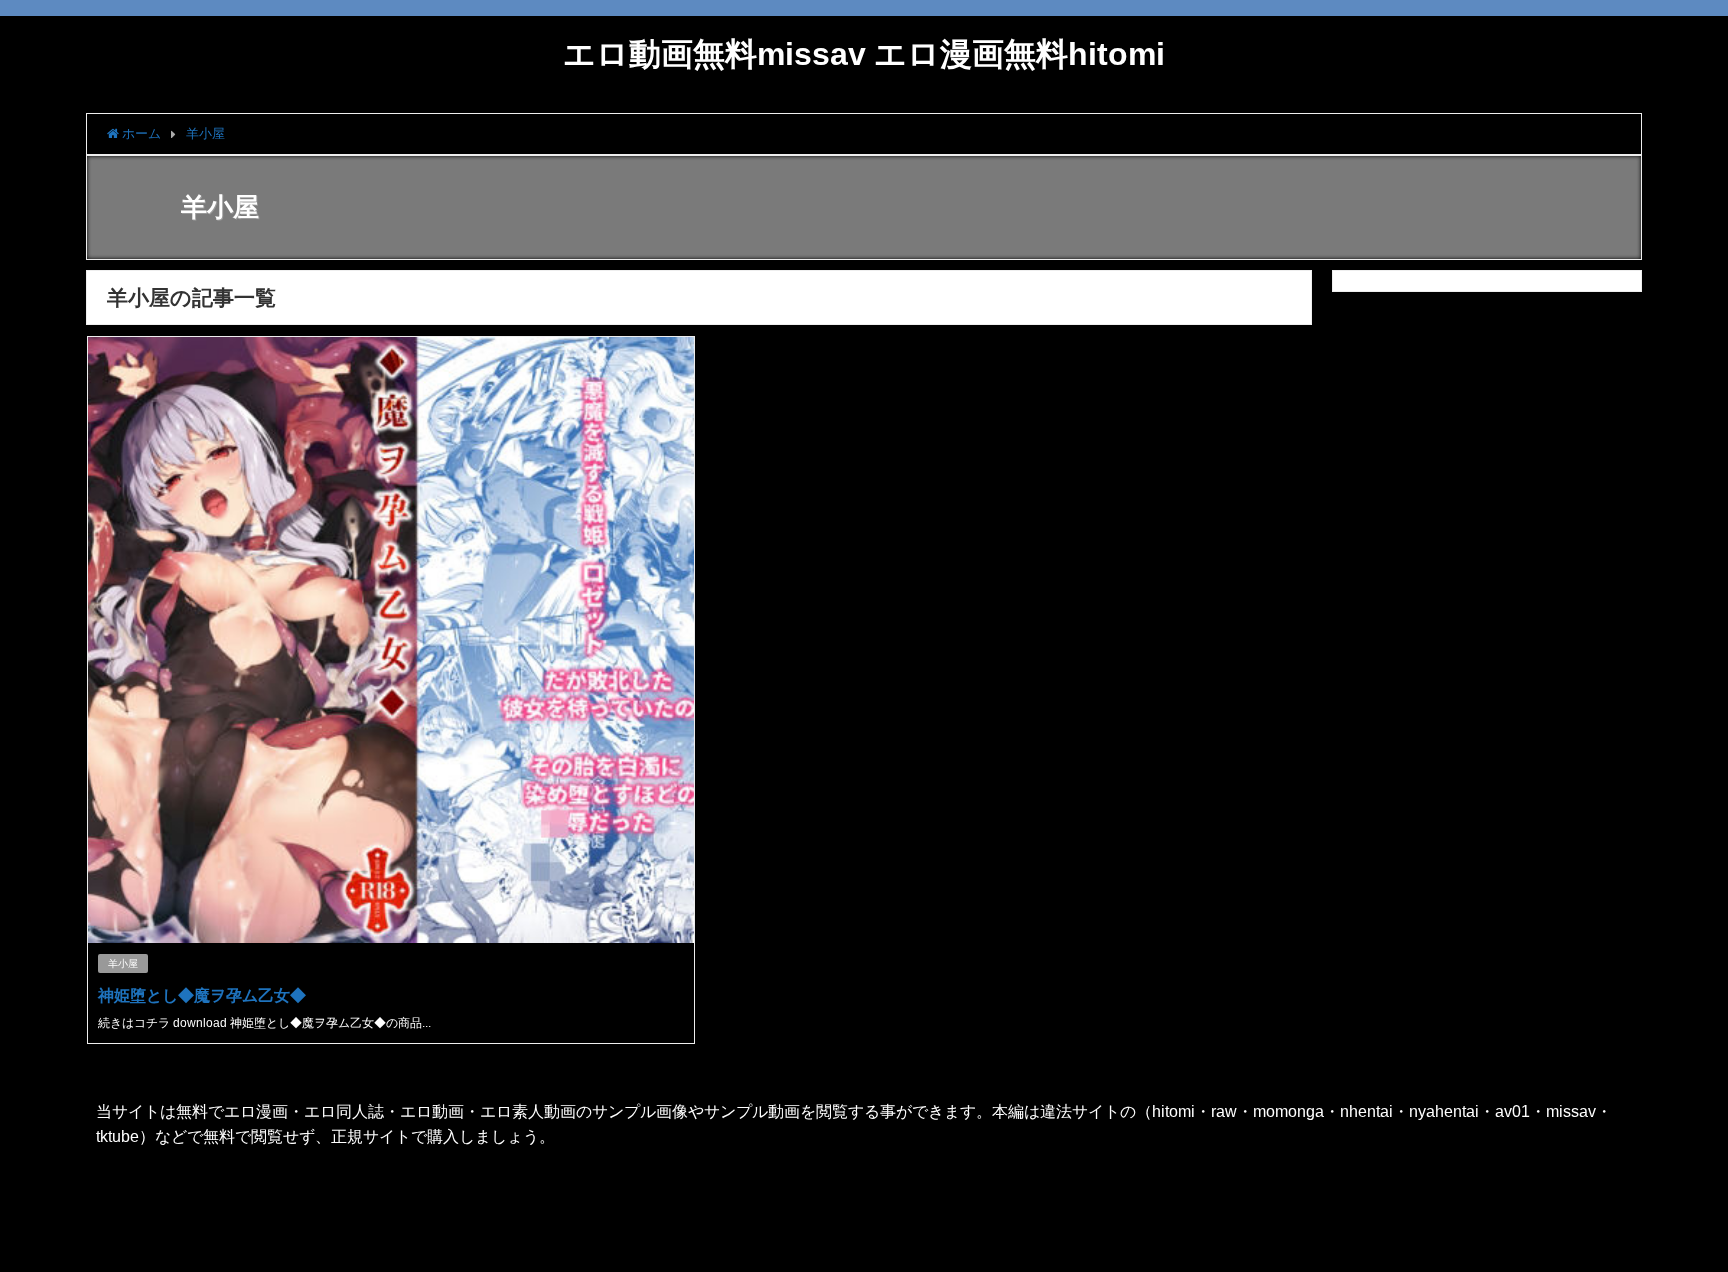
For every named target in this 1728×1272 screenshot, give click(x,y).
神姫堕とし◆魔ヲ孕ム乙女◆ (202, 995)
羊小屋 (123, 963)
